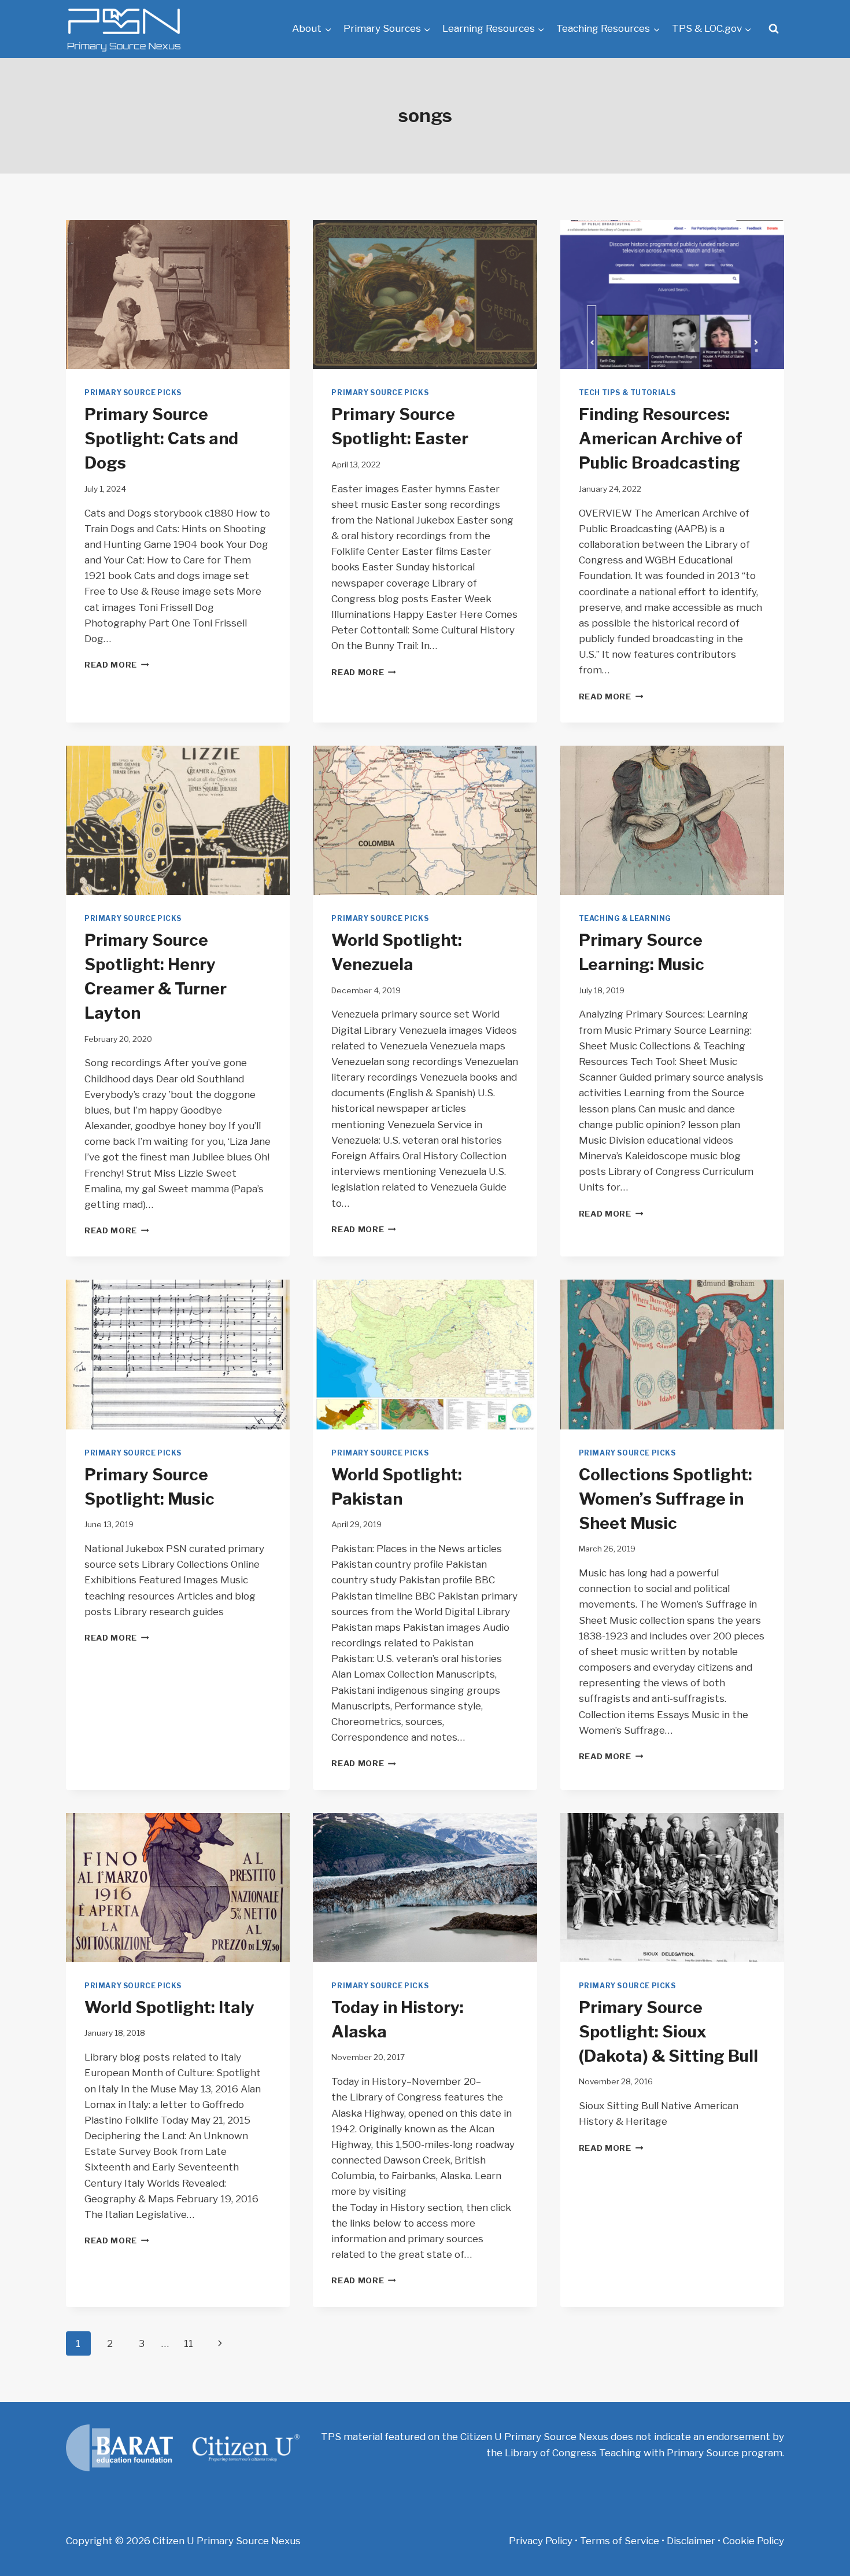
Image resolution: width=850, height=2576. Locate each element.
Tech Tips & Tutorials (627, 393)
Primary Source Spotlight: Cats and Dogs (161, 438)
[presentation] (178, 294)
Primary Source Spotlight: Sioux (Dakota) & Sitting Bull (668, 2032)
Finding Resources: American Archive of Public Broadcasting (661, 438)
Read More (117, 665)
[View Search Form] (774, 29)
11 (189, 2343)
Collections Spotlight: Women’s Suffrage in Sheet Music (666, 1499)
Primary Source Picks (133, 393)
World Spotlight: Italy (169, 2007)
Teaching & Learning (625, 919)
